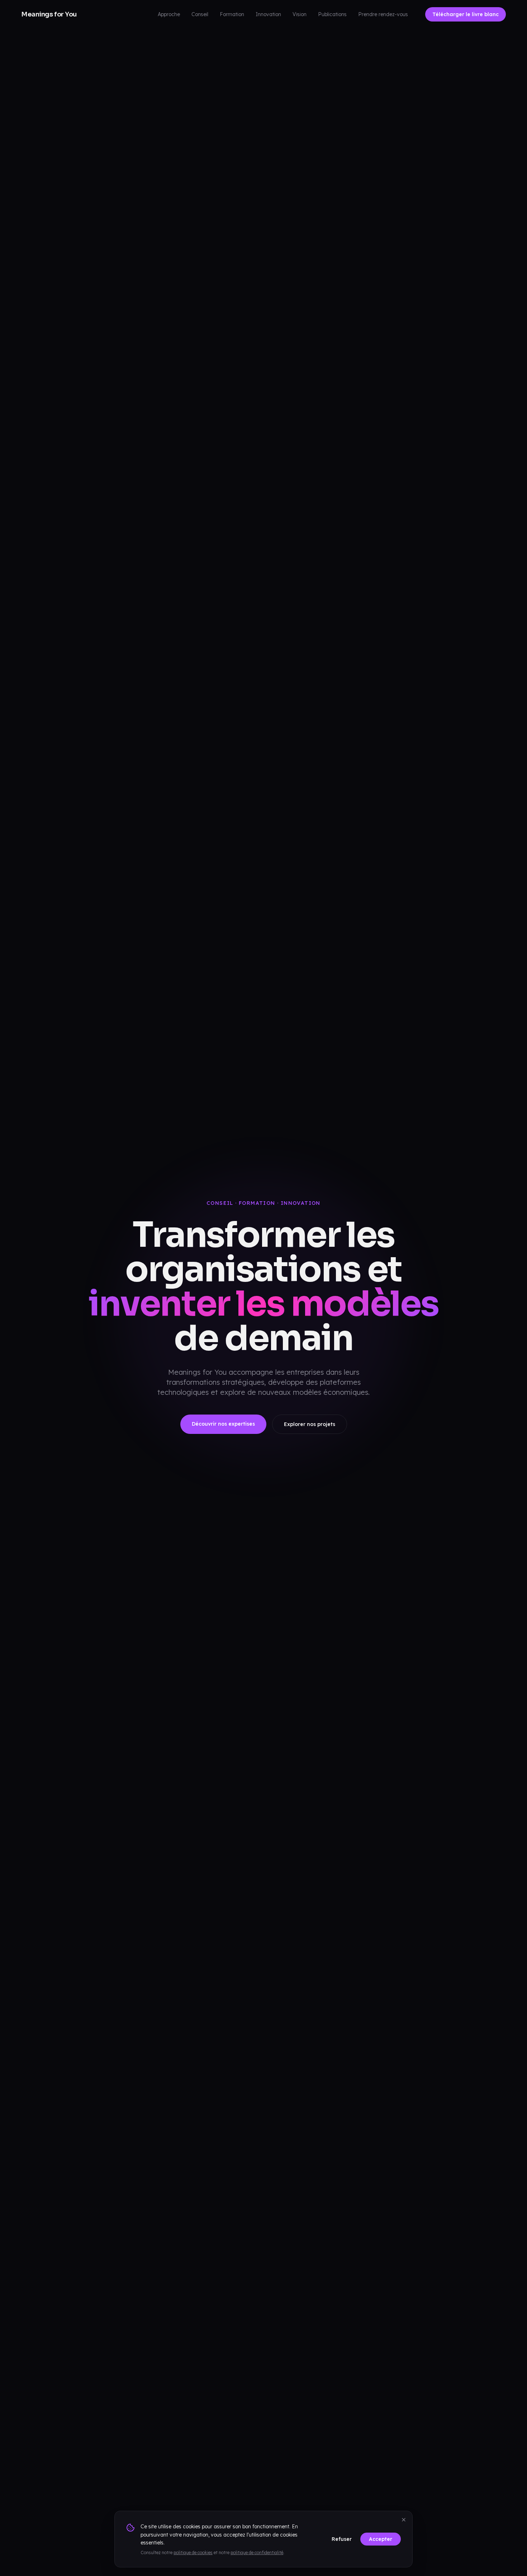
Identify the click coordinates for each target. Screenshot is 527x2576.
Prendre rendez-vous (383, 14)
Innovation (268, 14)
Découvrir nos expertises (223, 1424)
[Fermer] (404, 2520)
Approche (169, 14)
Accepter (381, 2539)
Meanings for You (49, 14)
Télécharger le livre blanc (466, 14)
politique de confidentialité (257, 2553)
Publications (332, 14)
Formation (232, 14)
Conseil (200, 14)
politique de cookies (193, 2553)
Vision (300, 14)
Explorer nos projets (310, 1424)
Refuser (342, 2539)
